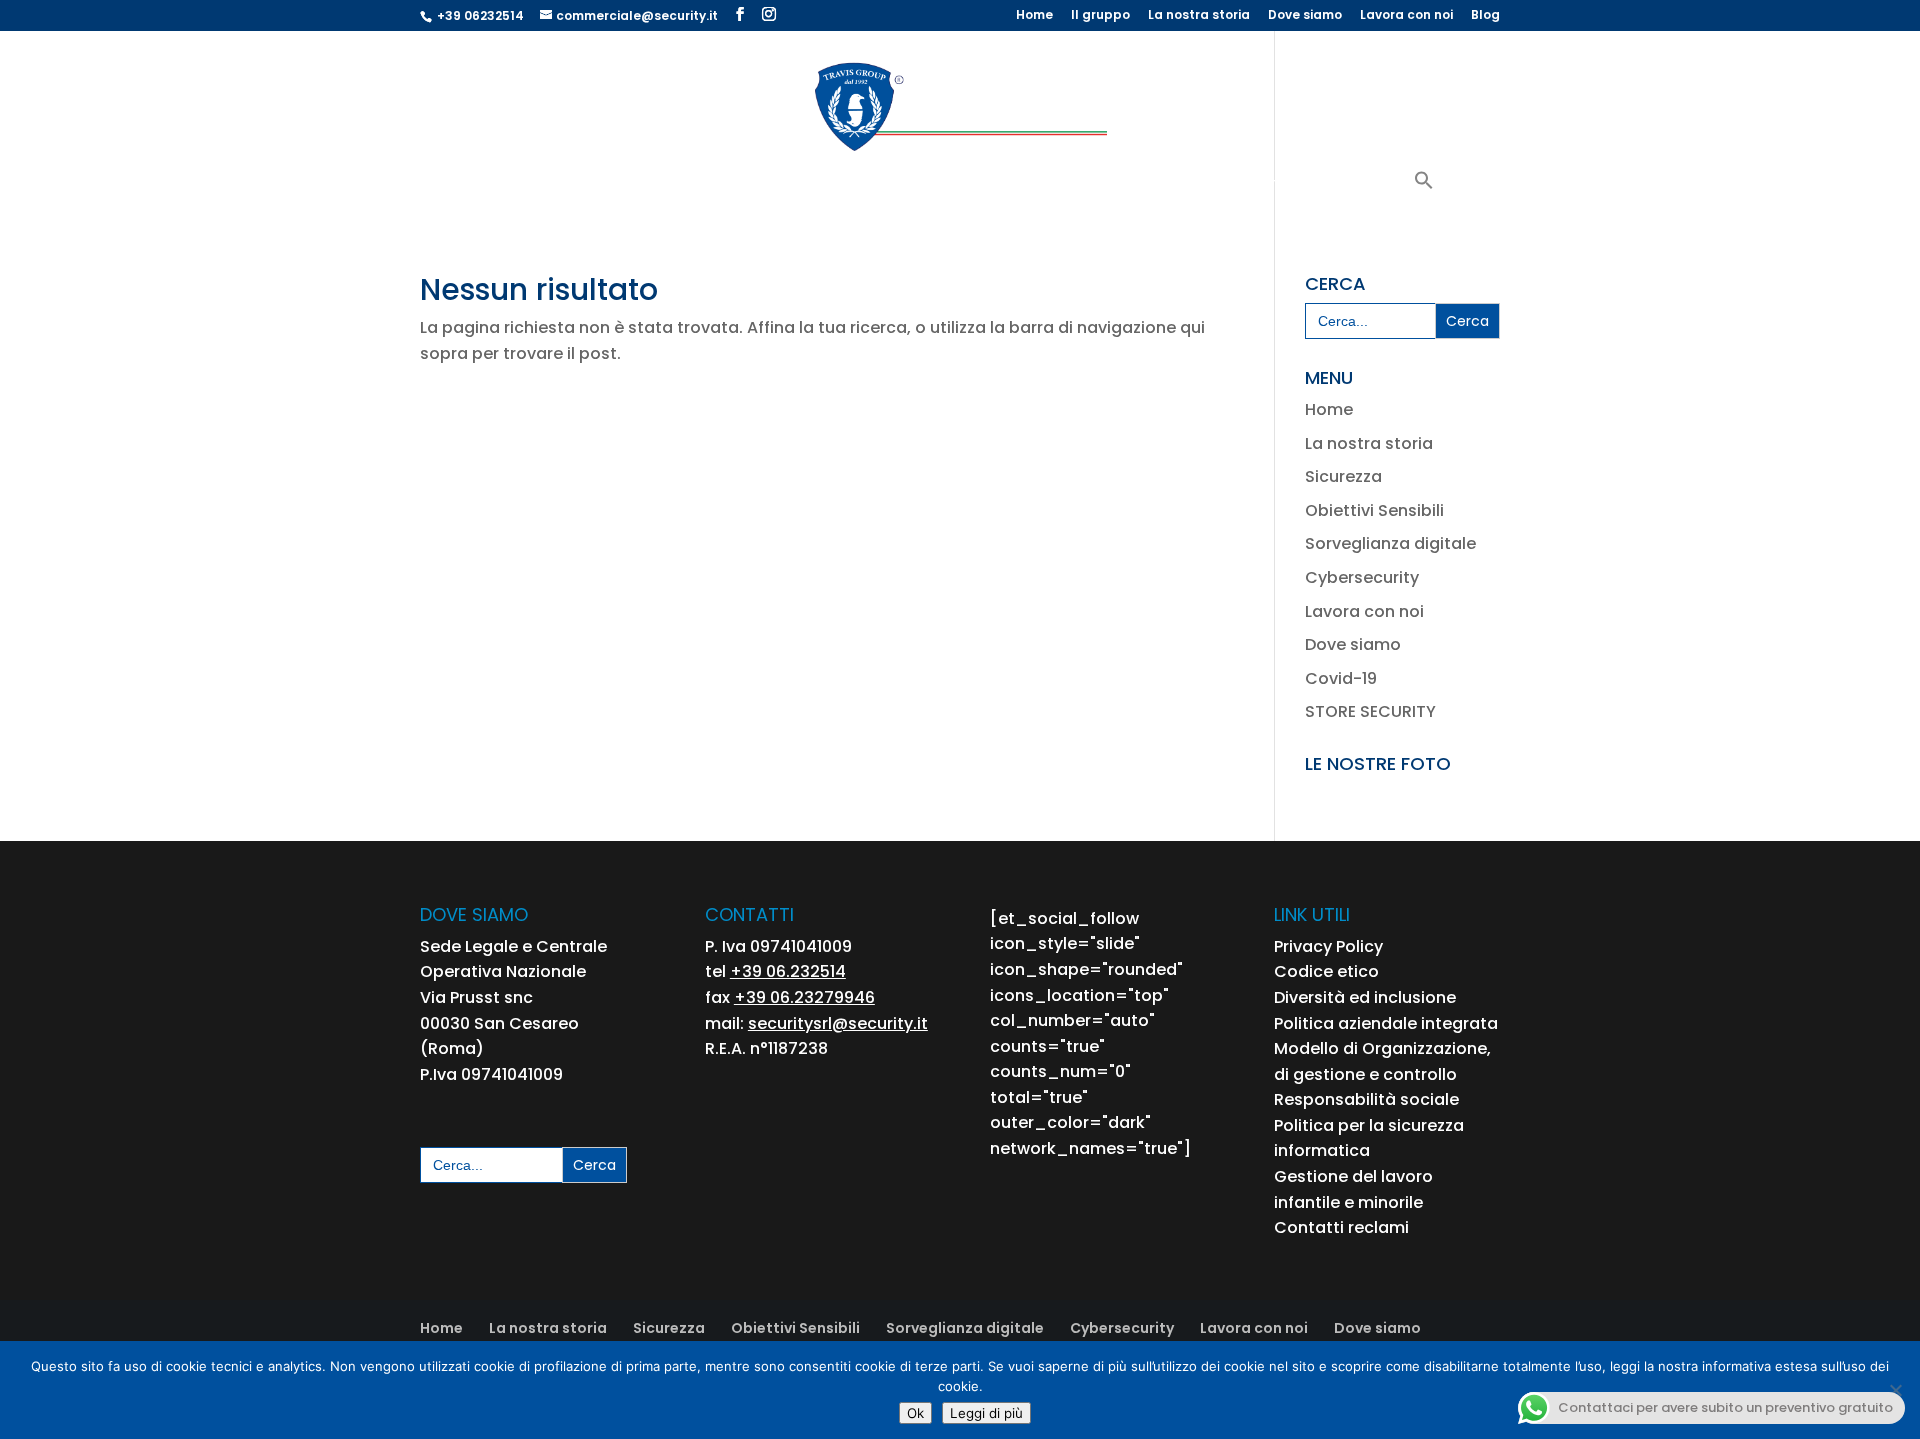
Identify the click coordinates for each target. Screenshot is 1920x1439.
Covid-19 (1341, 678)
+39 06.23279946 (804, 997)
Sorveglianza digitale (1390, 543)
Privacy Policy (1328, 946)
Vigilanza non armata (909, 186)
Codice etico (1326, 971)
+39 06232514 (480, 15)
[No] (1895, 1390)
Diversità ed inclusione (1365, 997)
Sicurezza (1343, 476)
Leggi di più (986, 1413)
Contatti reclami (1341, 1227)
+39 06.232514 (788, 971)
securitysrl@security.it (838, 1023)
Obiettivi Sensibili (756, 186)
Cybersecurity (1348, 186)
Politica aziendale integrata (1386, 1023)
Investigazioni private (1203, 186)
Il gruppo (1100, 16)
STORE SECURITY (1370, 711)
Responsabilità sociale (1366, 1099)
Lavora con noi (1406, 16)
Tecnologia (1046, 186)
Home (1034, 16)
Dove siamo (1305, 16)
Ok (915, 1413)
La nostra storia (1199, 16)
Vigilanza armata (599, 186)
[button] (1424, 193)
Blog (1485, 16)
